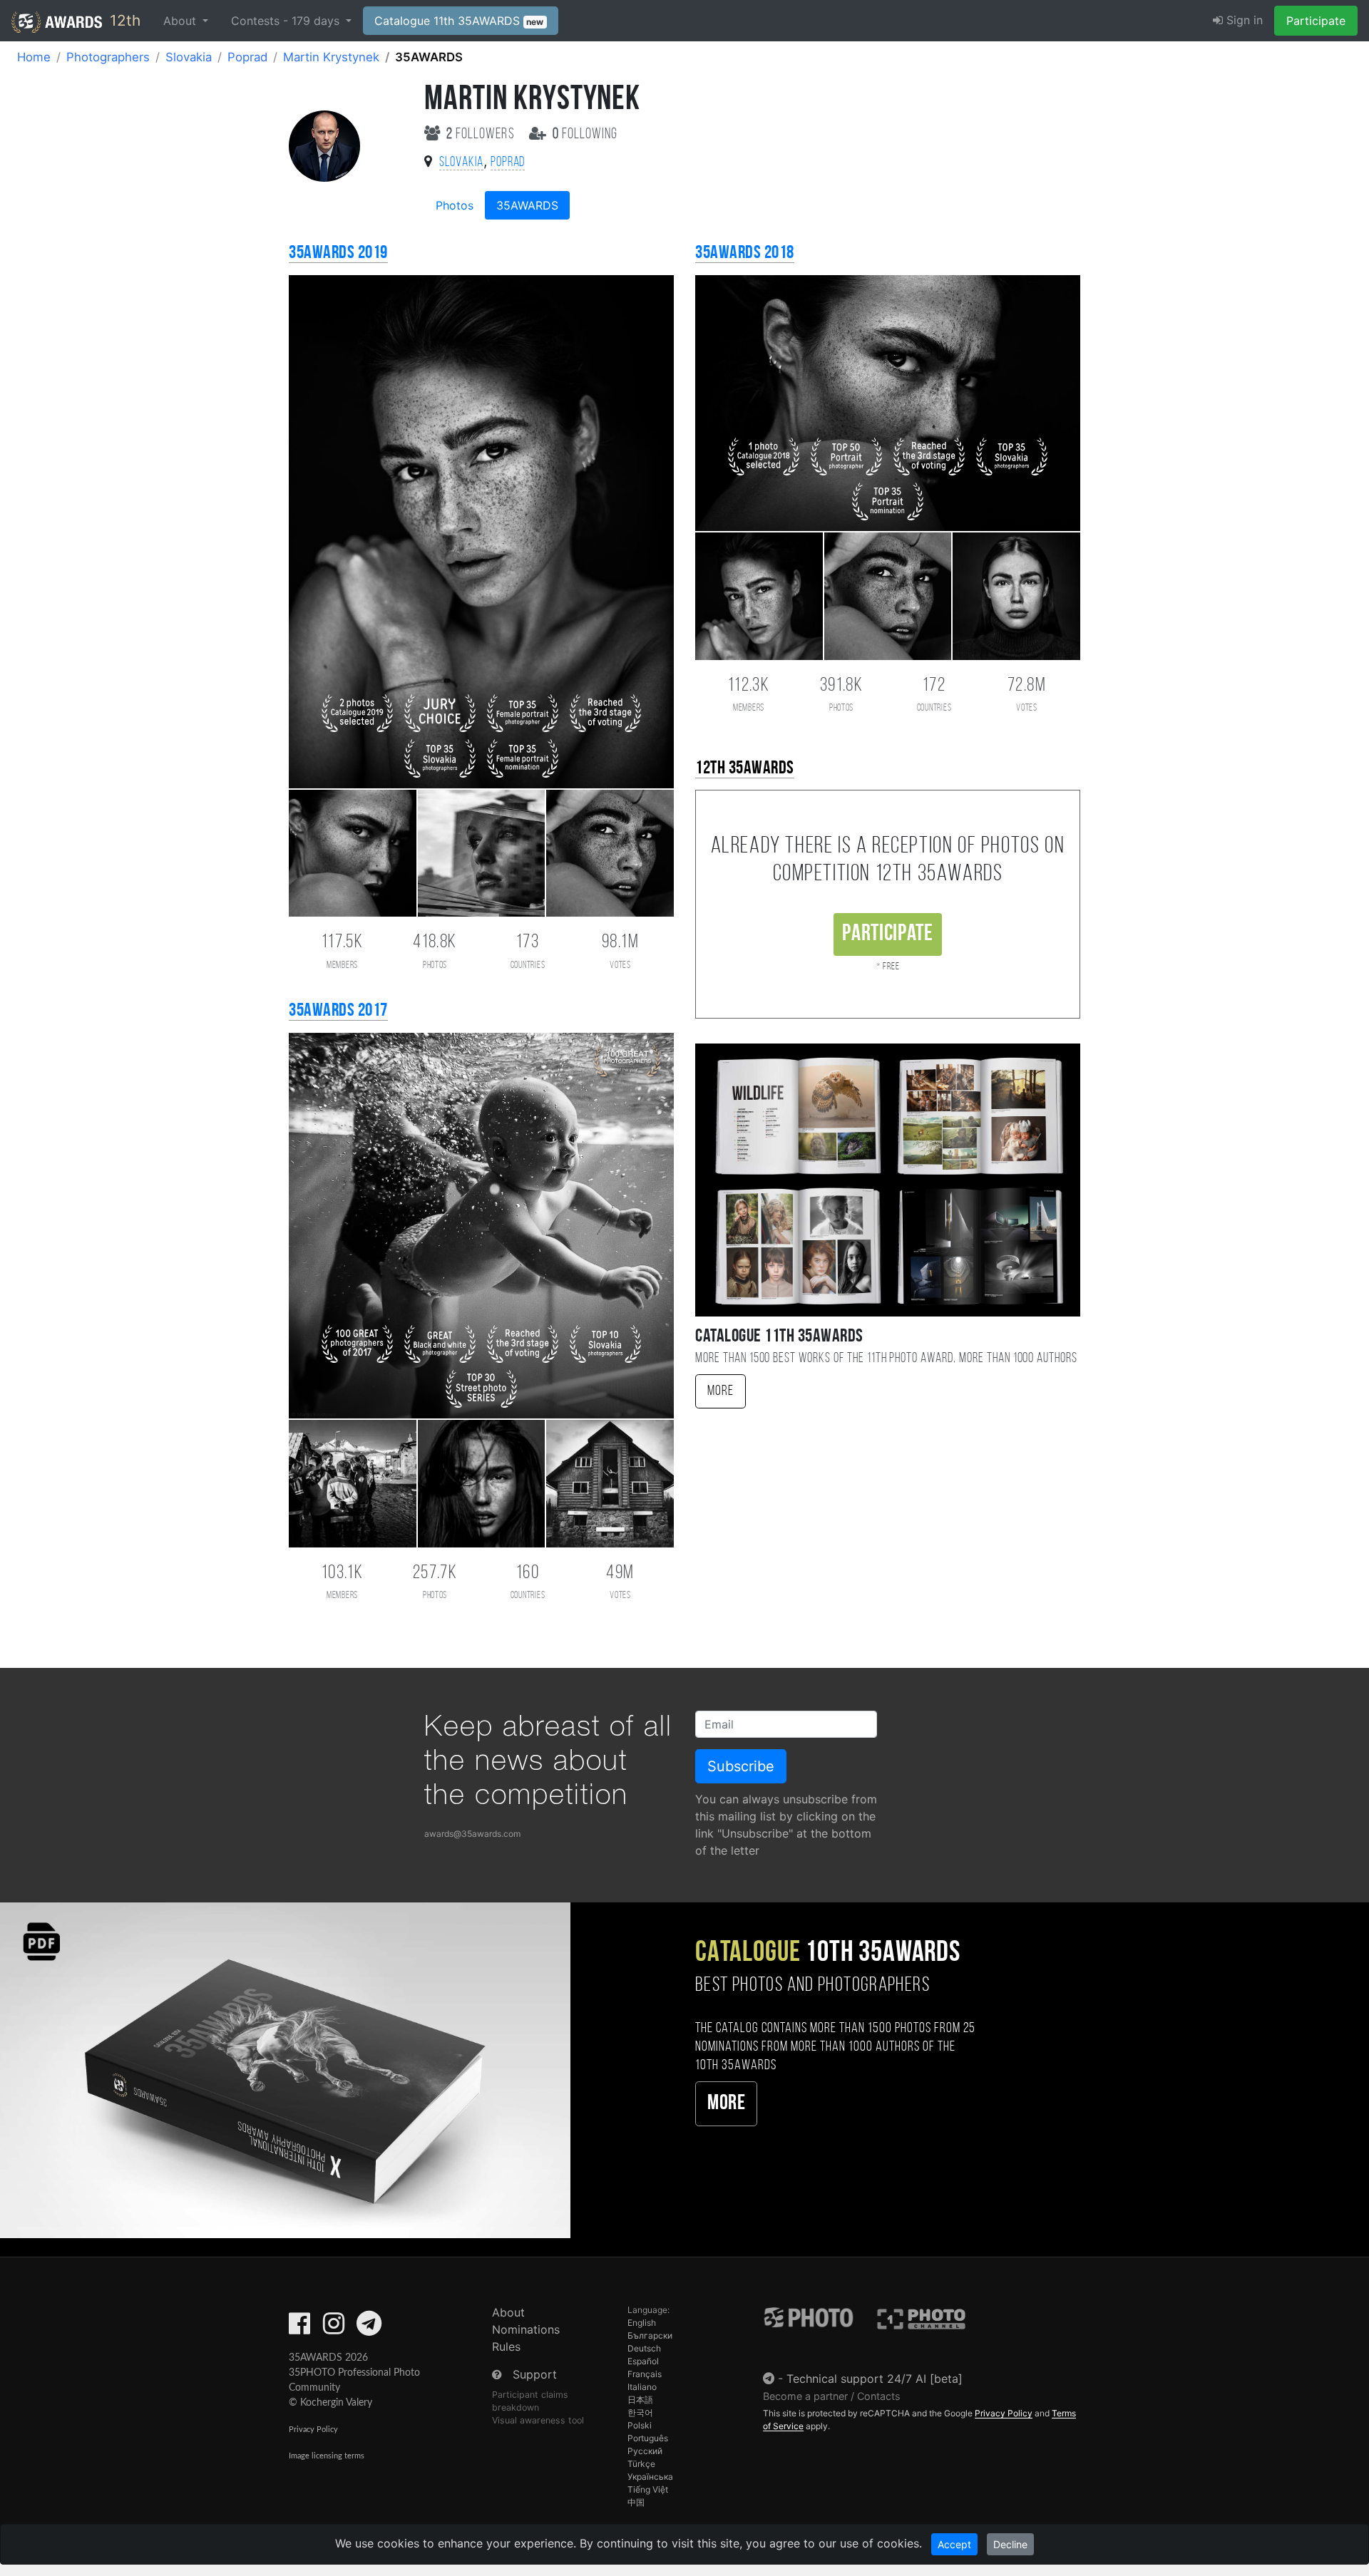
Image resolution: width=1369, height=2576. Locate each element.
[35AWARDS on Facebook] (299, 2328)
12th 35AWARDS (745, 769)
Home (34, 57)
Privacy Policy (313, 2430)
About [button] (181, 21)
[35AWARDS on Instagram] (334, 2328)
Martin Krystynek (331, 57)
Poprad (247, 57)
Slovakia (189, 57)
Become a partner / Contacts (832, 2396)
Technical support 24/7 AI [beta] (875, 2379)
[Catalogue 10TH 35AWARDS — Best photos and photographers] (285, 2070)
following (585, 134)
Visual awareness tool (538, 2420)
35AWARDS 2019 (338, 253)
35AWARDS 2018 (745, 253)
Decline (1010, 2544)
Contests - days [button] (287, 21)
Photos (455, 205)
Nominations (526, 2329)
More (721, 1391)
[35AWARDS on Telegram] (369, 2328)
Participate (1316, 21)
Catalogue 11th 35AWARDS (459, 21)
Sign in (1243, 20)
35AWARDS (527, 205)
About (508, 2312)
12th (123, 20)
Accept (954, 2544)
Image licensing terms (327, 2456)
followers (482, 134)
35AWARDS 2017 (338, 1011)
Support (535, 2374)
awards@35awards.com (472, 1834)
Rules (506, 2346)
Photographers (108, 57)
